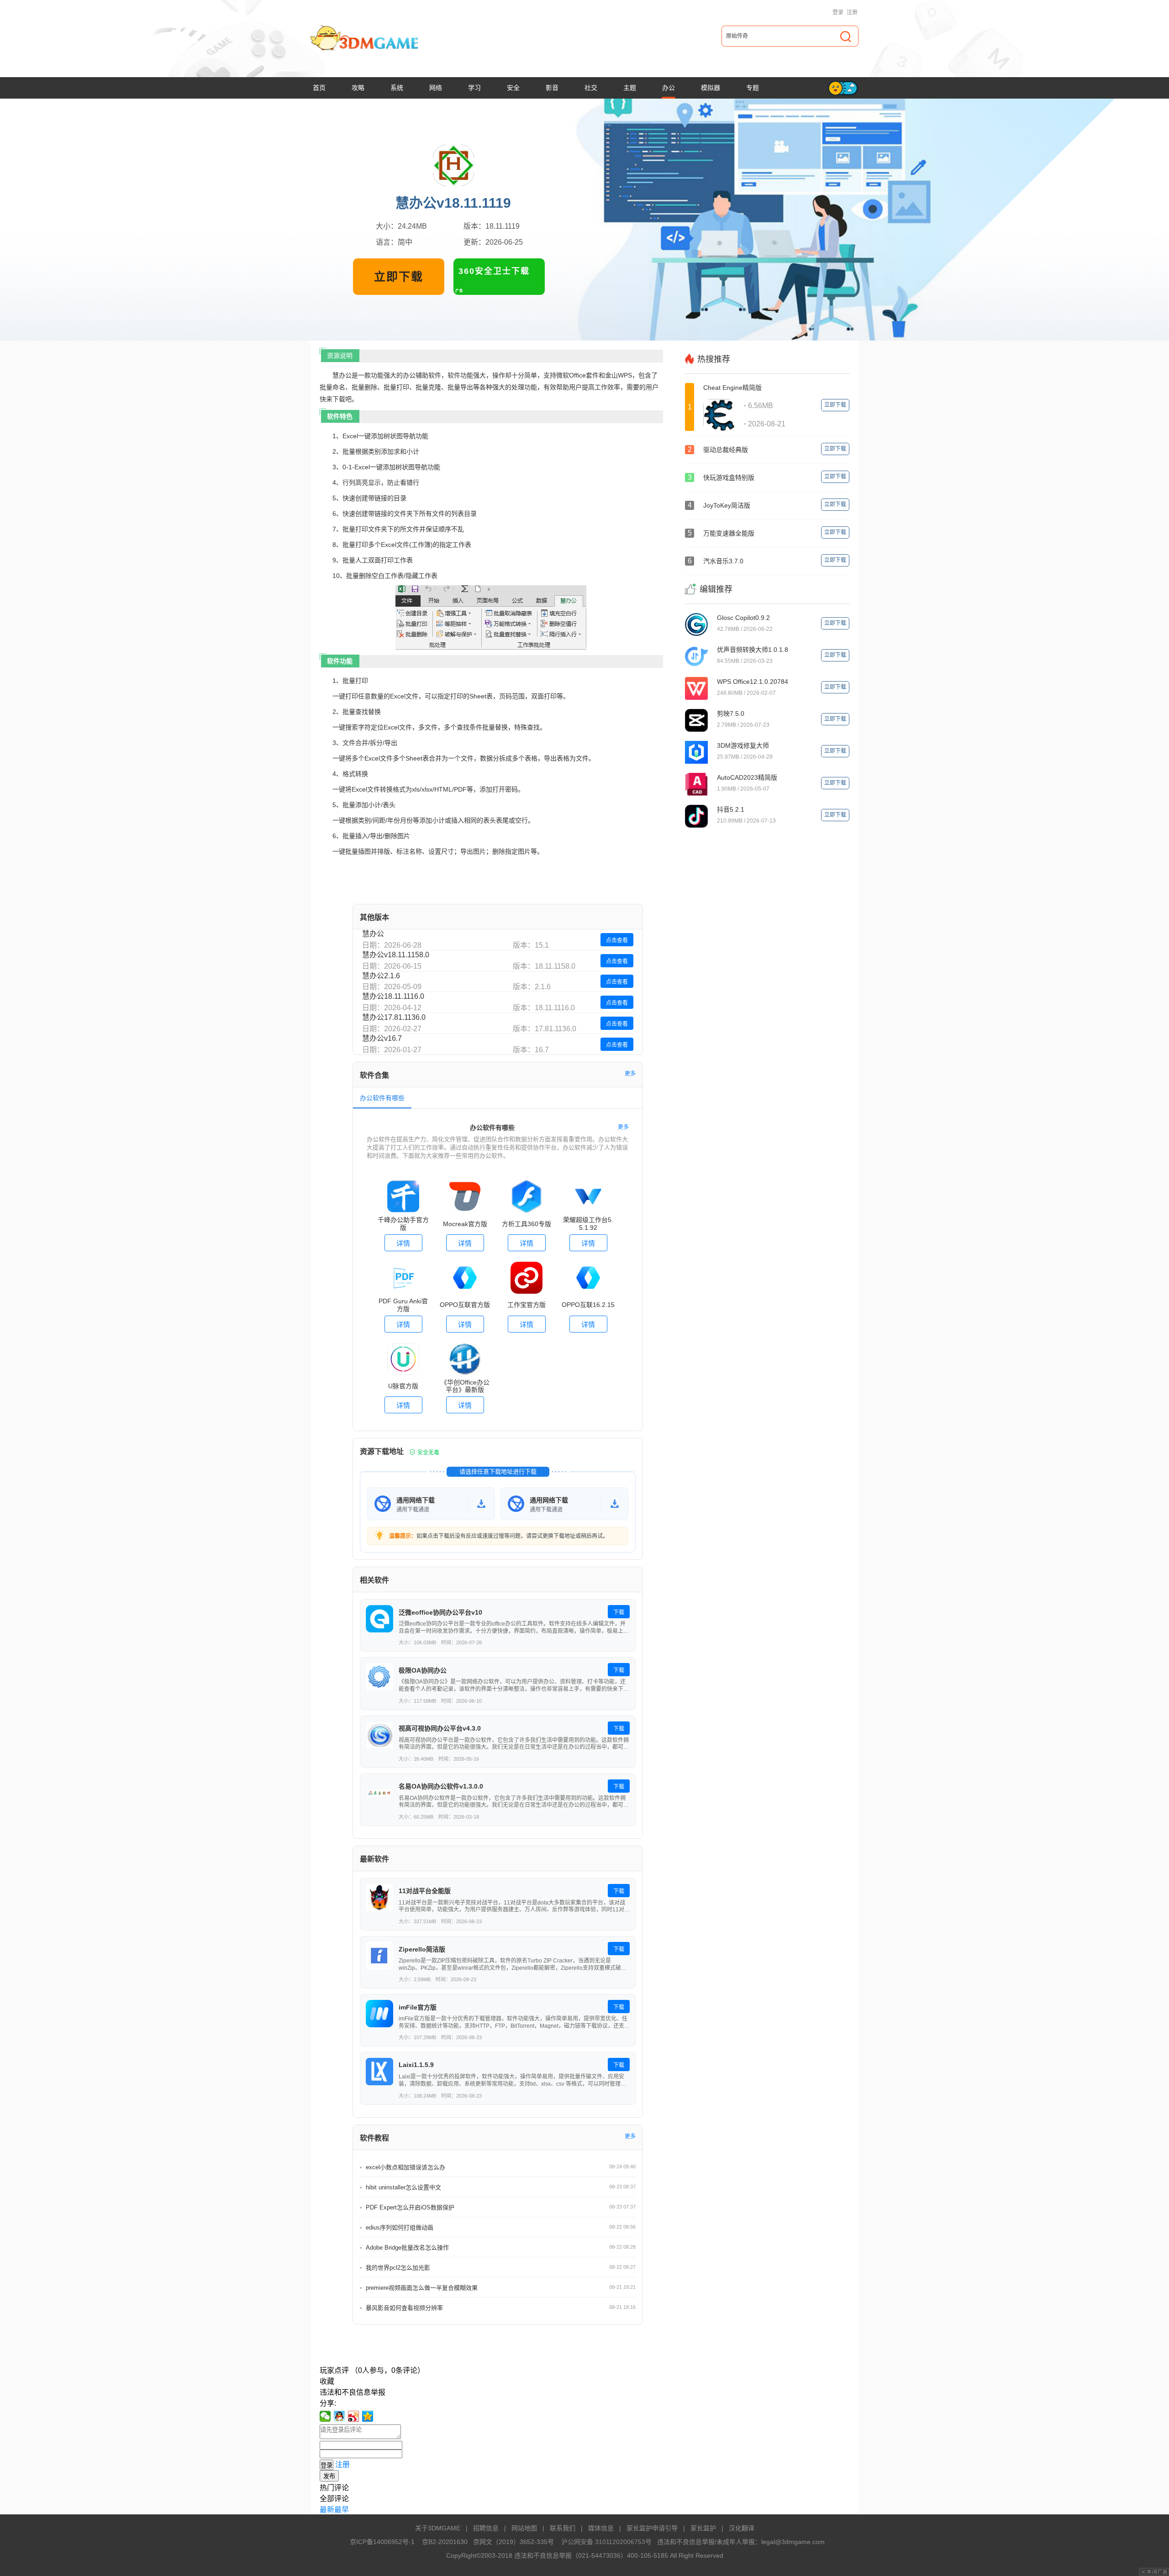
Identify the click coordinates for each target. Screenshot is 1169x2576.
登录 (838, 12)
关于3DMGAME (438, 2528)
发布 (329, 2476)
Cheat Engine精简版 (732, 388)
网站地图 (524, 2528)
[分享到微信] (325, 2416)
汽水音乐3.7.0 (723, 561)
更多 (630, 1074)
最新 (327, 2510)
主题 (630, 88)
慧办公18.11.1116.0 (393, 996)
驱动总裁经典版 (726, 450)
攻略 (358, 88)
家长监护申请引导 (652, 2528)
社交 (591, 88)
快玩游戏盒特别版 (729, 477)
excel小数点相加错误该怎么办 (405, 2167)
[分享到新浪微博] (354, 2416)
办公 (669, 88)
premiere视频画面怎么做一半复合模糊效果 (422, 2288)
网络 (436, 88)
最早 (342, 2510)
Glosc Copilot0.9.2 (743, 618)
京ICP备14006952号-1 (382, 2542)
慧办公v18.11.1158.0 (396, 955)
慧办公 (373, 934)
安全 (513, 88)
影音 (552, 88)
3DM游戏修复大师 (743, 745)
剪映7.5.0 (731, 714)
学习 (474, 88)
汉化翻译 (742, 2528)
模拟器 (711, 88)
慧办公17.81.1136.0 (394, 1017)
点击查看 (617, 940)
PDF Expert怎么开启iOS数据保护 (410, 2207)
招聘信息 (486, 2528)
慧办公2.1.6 (381, 976)
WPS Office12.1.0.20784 (753, 682)
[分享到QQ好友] (340, 2416)
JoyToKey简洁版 (727, 505)
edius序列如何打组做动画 (400, 2227)
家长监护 (703, 2528)
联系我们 (563, 2528)
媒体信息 (601, 2528)
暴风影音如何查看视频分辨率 (404, 2308)
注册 (852, 12)
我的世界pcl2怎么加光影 (398, 2268)
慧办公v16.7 (382, 1038)
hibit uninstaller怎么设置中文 (403, 2187)
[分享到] (368, 2416)
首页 (319, 88)
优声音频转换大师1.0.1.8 (753, 650)
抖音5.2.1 (731, 809)
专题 (753, 88)
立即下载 (399, 277)
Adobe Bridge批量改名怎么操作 (407, 2248)
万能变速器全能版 (729, 533)
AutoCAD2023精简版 (747, 777)
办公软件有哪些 (382, 1098)
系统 (397, 88)
